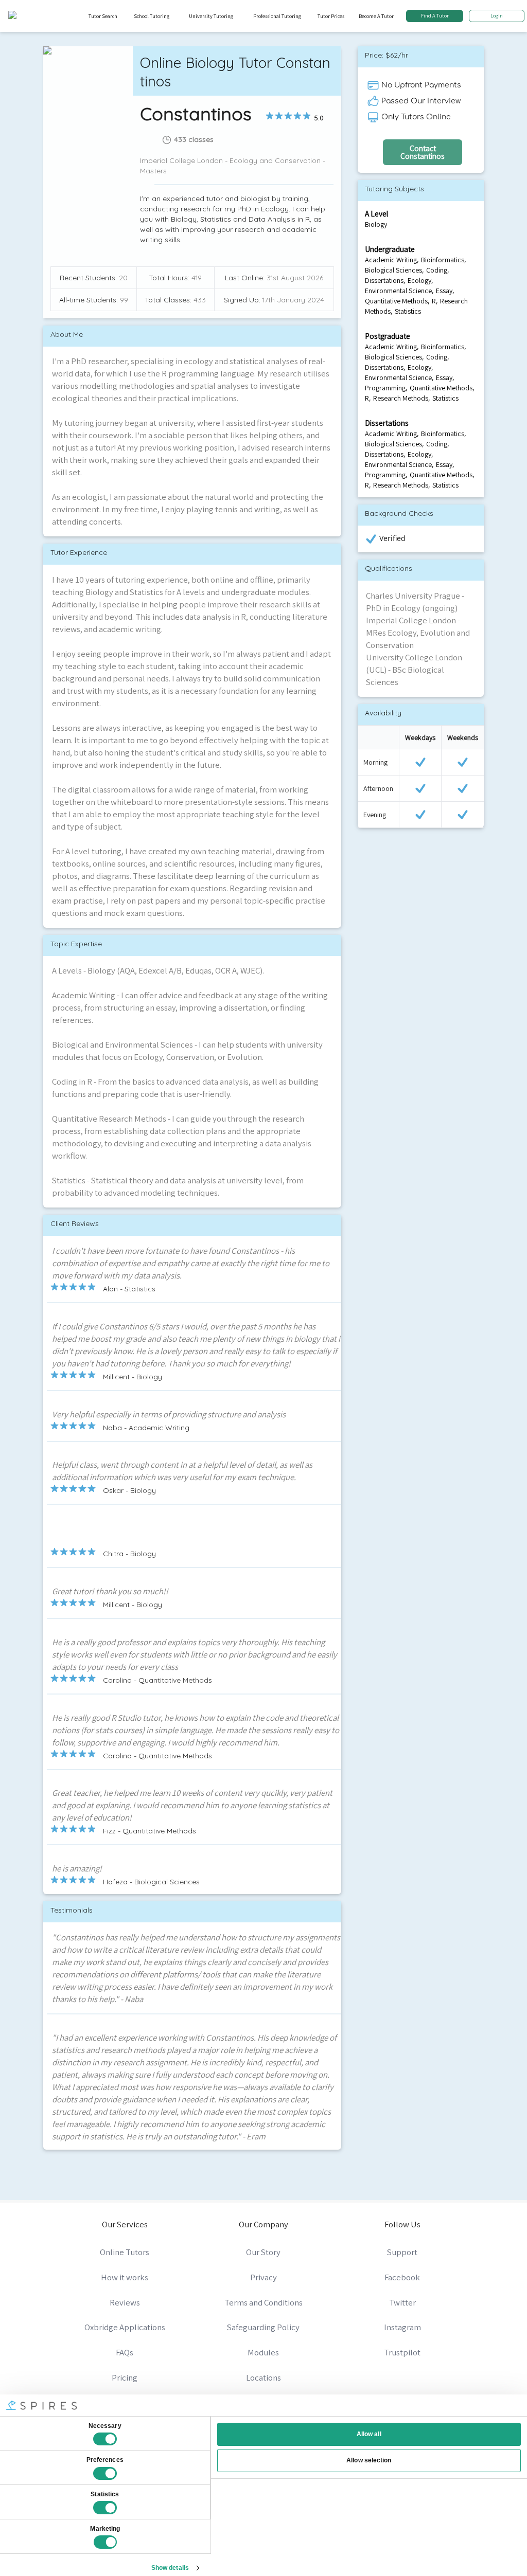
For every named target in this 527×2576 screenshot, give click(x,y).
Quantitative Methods (396, 301)
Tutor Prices (331, 16)
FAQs (125, 2352)
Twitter (402, 2302)
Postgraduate (388, 336)
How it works (125, 2277)
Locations (263, 2377)
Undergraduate (390, 249)
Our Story (263, 2252)
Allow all (369, 2434)
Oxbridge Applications (125, 2327)
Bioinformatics (443, 260)
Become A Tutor (376, 16)
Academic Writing (391, 260)
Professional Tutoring (277, 16)
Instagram (402, 2327)
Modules (263, 2352)
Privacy (263, 2277)
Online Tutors (125, 2252)
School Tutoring (152, 16)
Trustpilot (402, 2352)
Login (497, 15)
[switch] (105, 2474)
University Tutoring (211, 16)
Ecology (419, 280)
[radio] (270, 116)
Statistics (408, 311)
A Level (376, 213)
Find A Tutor (435, 15)
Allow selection (369, 2460)
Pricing (125, 2377)
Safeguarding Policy (263, 2327)
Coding (437, 270)
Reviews (125, 2302)
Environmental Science (398, 291)
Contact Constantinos (423, 152)
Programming (385, 388)
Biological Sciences (393, 270)
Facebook (402, 2277)
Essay (444, 291)
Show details (170, 2568)
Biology (376, 224)
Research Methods (401, 398)
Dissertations (384, 280)
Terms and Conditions (263, 2302)
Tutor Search (103, 16)
